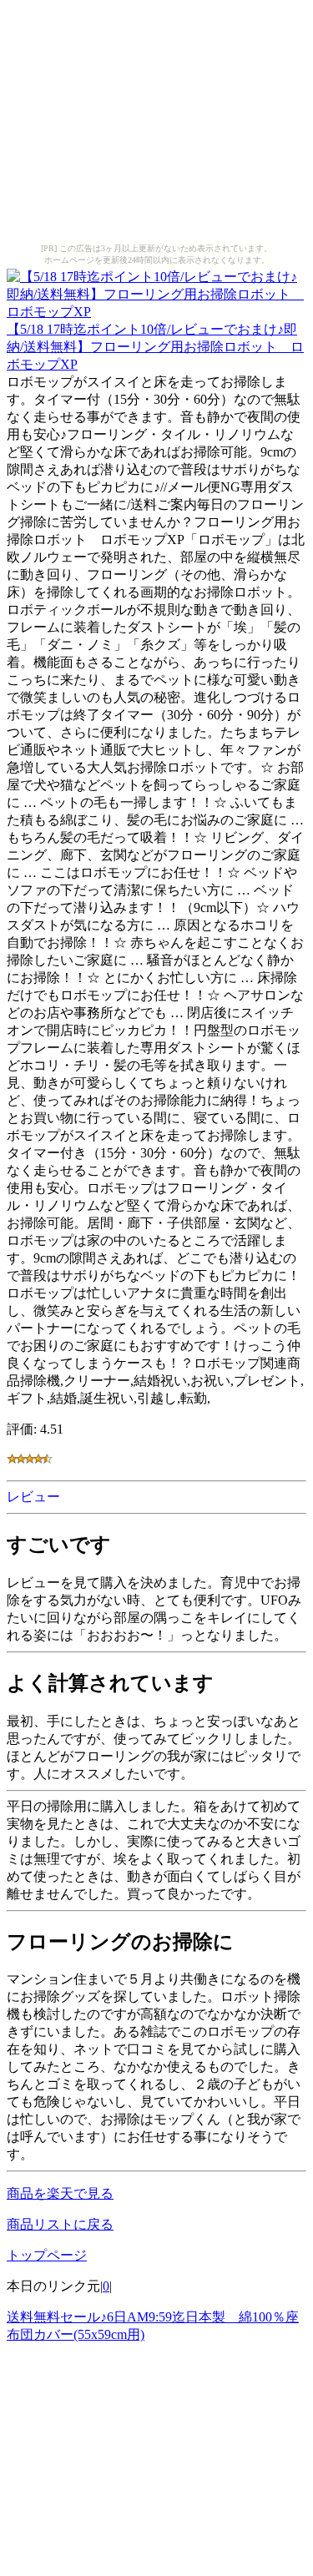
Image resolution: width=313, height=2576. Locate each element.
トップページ (47, 2255)
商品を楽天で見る (60, 2193)
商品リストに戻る (60, 2224)
